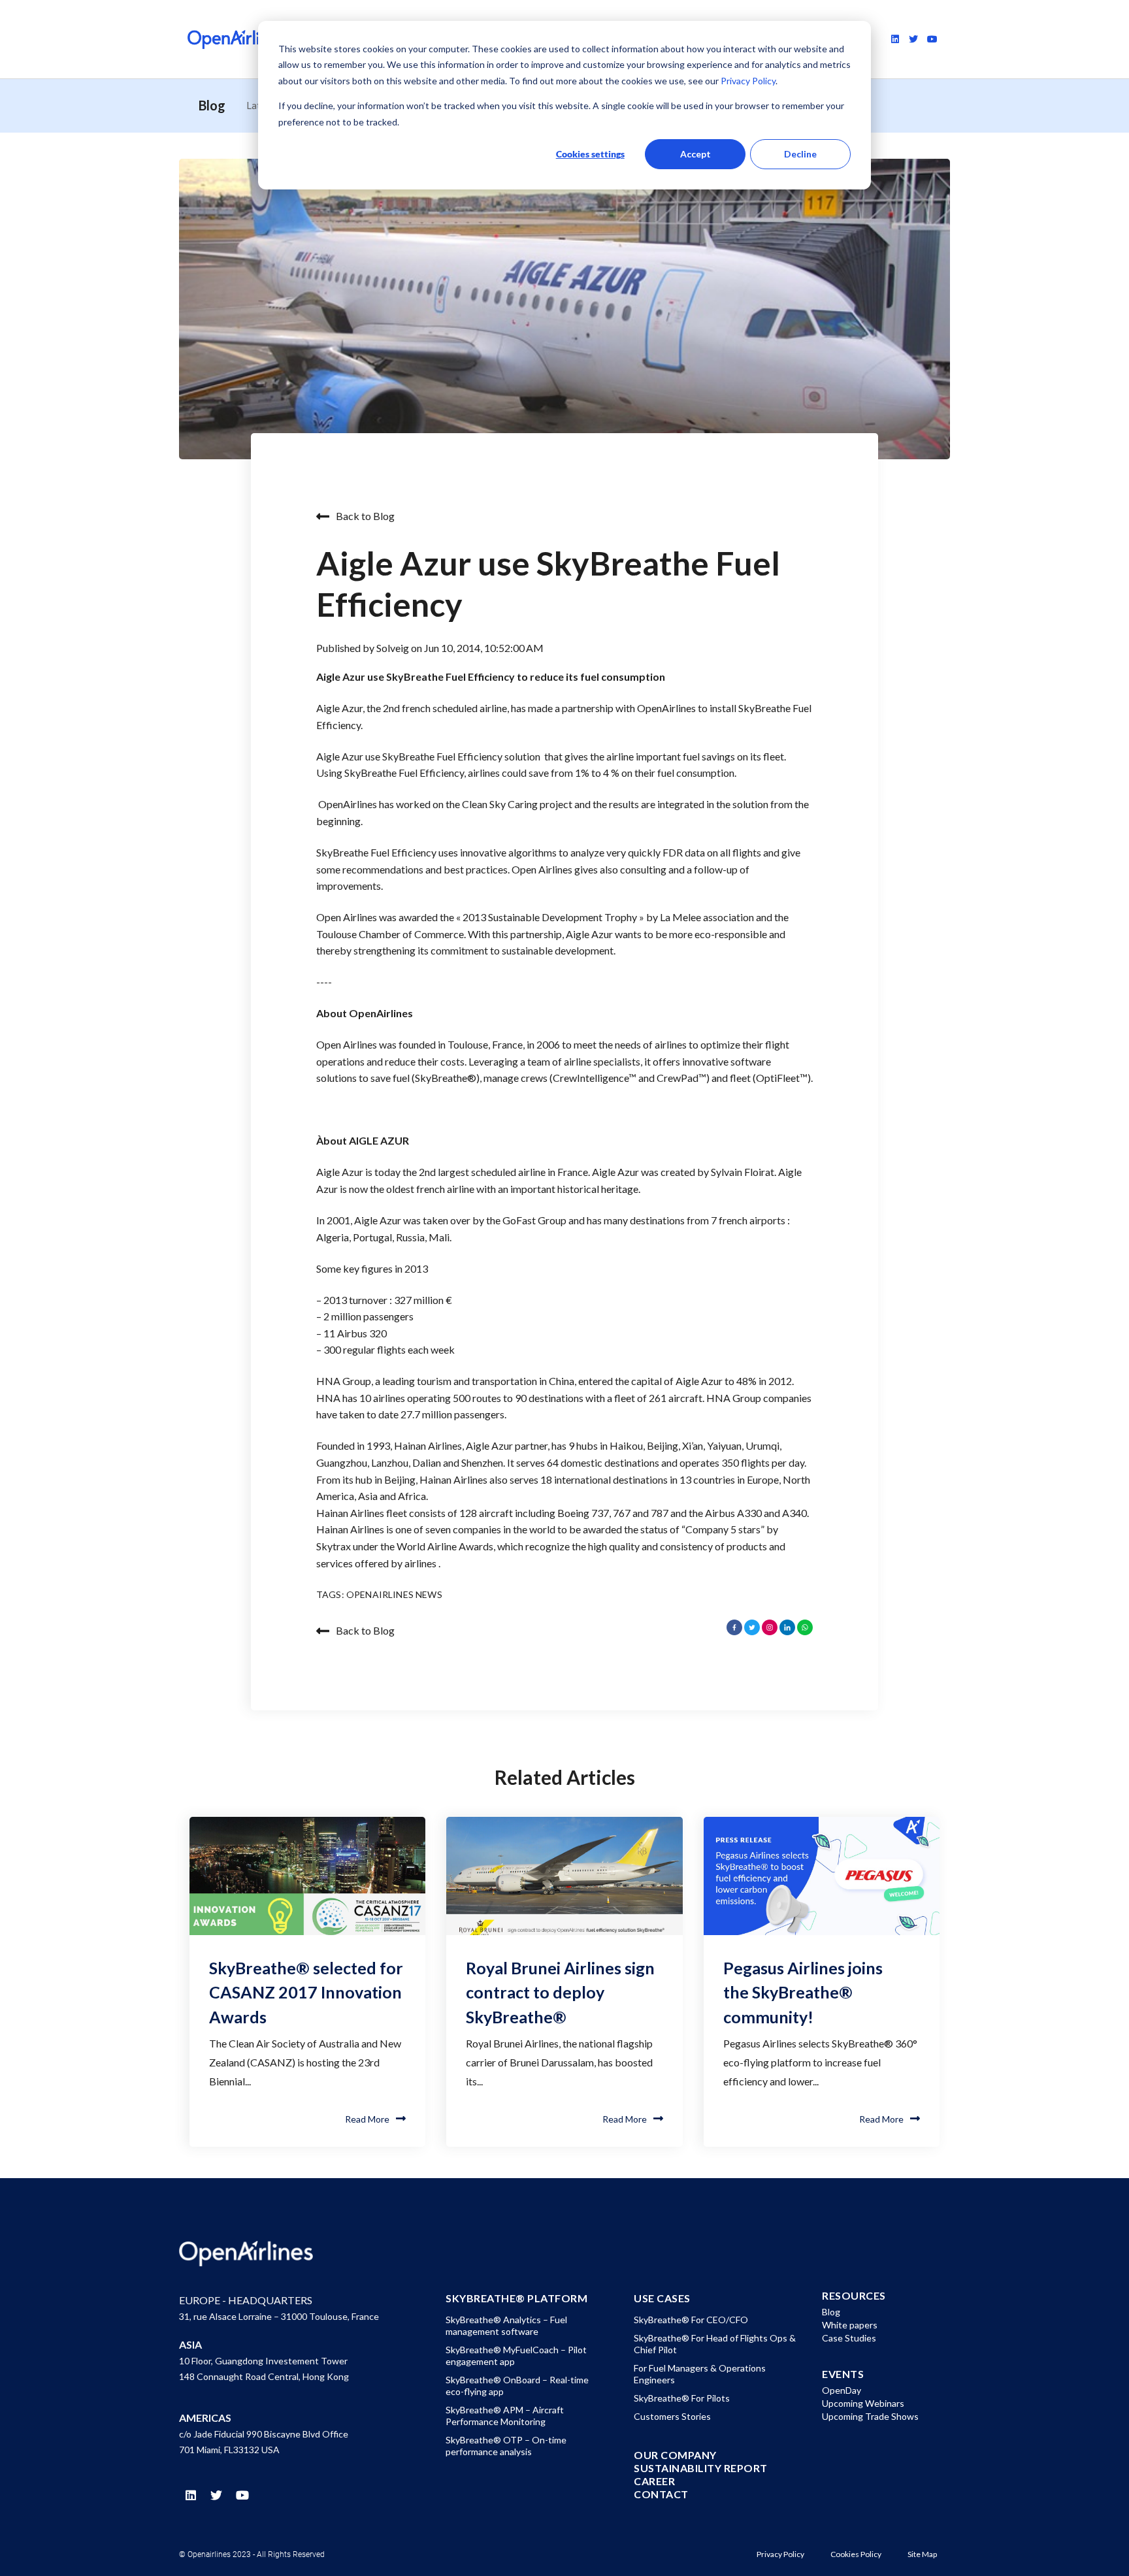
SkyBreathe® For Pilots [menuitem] (682, 2398)
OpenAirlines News (394, 1594)
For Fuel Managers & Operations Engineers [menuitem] (700, 2374)
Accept (695, 154)
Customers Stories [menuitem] (672, 2416)
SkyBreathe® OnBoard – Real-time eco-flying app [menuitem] (517, 2386)
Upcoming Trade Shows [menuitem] (870, 2416)
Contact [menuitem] (661, 2494)
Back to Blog (365, 516)
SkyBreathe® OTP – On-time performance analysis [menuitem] (506, 2446)
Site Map (922, 2554)
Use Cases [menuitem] (662, 2298)
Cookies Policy (856, 2554)
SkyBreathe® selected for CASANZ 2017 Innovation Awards (306, 1992)
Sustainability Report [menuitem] (701, 2468)
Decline (800, 154)
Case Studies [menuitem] (849, 2338)
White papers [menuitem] (850, 2325)
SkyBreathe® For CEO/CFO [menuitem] (691, 2320)
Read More (367, 2119)
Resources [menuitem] (854, 2296)
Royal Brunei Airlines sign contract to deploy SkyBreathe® (560, 1992)
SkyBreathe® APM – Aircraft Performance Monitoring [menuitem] (505, 2416)
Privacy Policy (747, 81)
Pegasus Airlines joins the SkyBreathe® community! (803, 1992)
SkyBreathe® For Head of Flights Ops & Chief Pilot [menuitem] (715, 2344)
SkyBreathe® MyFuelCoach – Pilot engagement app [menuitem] (516, 2356)
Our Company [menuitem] (675, 2455)
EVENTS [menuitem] (843, 2374)
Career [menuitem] (654, 2481)
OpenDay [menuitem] (842, 2390)
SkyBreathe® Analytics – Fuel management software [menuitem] (506, 2325)
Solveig (394, 648)
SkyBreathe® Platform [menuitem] (516, 2298)
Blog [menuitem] (831, 2312)
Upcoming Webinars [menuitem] (863, 2403)
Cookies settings (590, 154)
